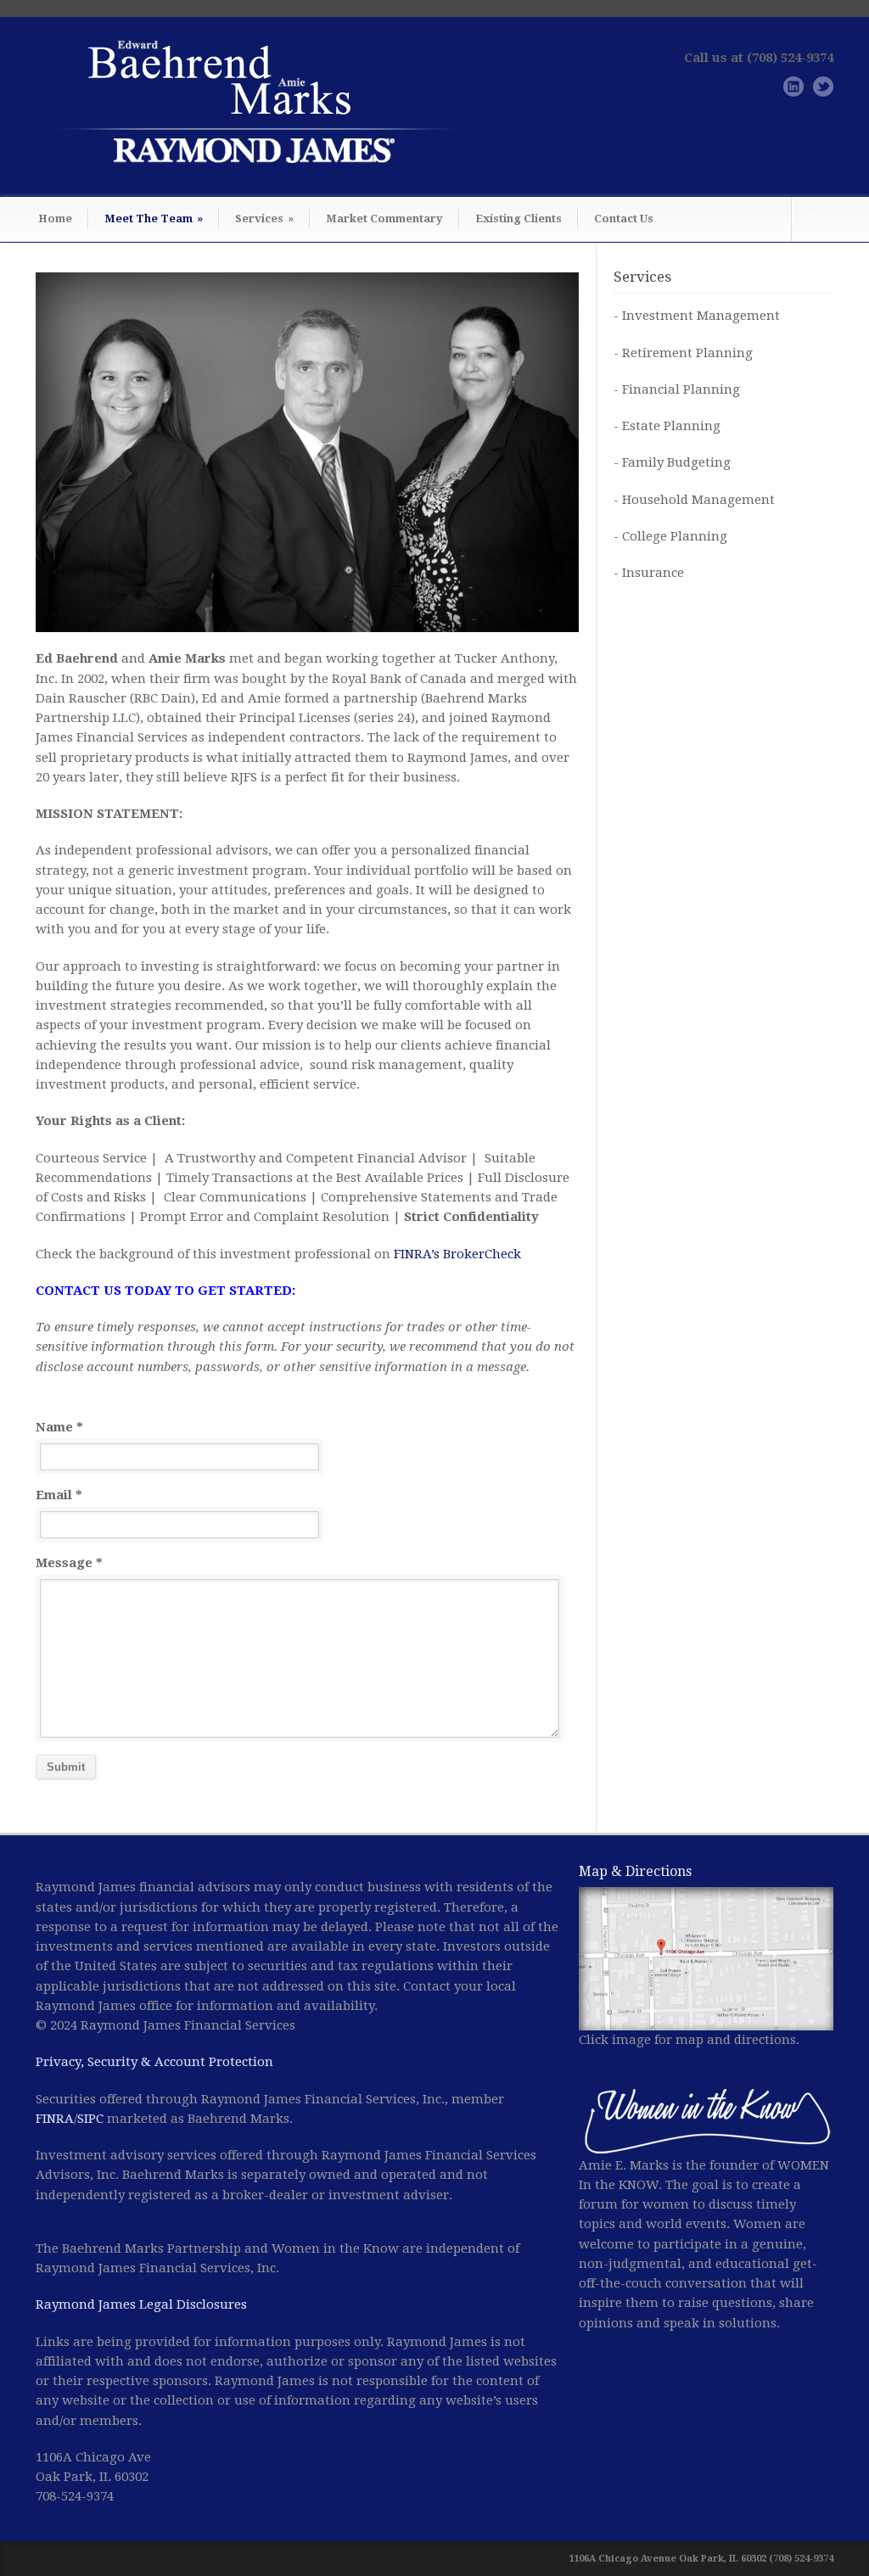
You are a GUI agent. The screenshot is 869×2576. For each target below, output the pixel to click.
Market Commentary (384, 218)
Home (55, 218)
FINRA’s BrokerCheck (457, 1254)
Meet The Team (154, 218)
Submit (66, 1767)
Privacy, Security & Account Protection (154, 2062)
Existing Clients (519, 218)
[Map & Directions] (706, 1959)
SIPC (90, 2119)
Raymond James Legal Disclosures (141, 2304)
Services (264, 218)
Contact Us (624, 218)
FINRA (55, 2119)
